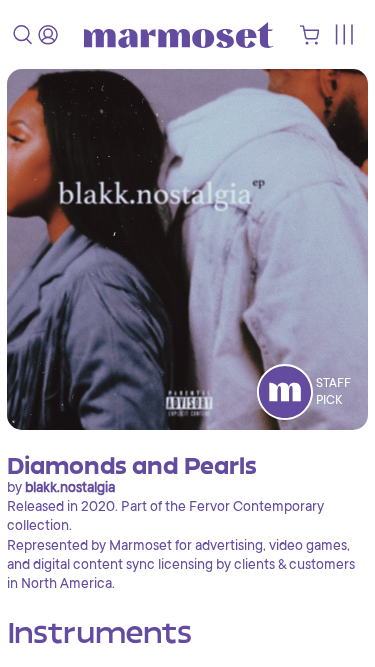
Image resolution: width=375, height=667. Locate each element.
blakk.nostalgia (70, 487)
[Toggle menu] (343, 34)
